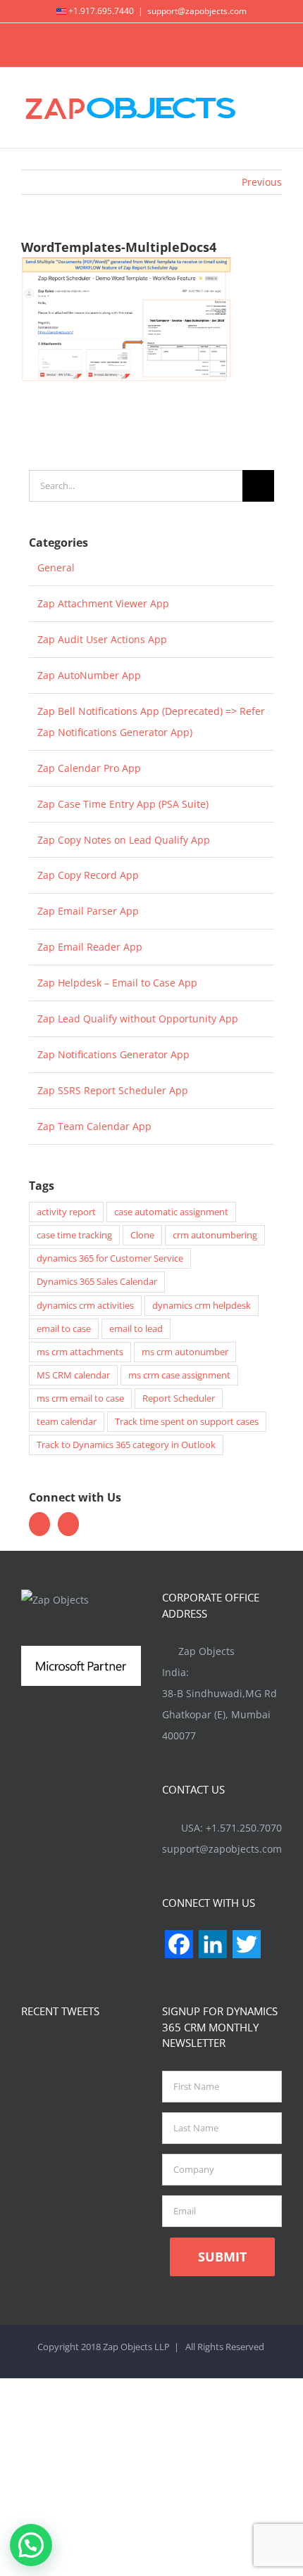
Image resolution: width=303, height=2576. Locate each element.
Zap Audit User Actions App (102, 639)
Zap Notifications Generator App (113, 1054)
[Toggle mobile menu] (276, 107)
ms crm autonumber (185, 1352)
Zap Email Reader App (90, 947)
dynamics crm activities (85, 1306)
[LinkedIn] (68, 1524)
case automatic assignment (171, 1212)
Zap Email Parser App (88, 911)
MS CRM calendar (73, 1375)
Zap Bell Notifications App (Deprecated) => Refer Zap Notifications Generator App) (151, 722)
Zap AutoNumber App (89, 675)
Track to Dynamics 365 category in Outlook (126, 1445)
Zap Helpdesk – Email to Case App (117, 983)
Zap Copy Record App (88, 875)
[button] (31, 2545)
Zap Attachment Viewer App (103, 603)
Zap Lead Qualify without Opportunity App (138, 1019)
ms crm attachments (80, 1352)
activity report (66, 1212)
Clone (142, 1235)
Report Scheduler (179, 1398)
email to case (64, 1329)
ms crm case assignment (179, 1375)
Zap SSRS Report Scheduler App (113, 1090)
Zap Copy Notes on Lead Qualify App (124, 840)
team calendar (67, 1422)
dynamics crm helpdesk (202, 1306)
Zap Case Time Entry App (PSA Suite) (123, 804)
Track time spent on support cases (187, 1422)
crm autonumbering (215, 1235)
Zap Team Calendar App (94, 1126)
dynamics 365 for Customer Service (110, 1258)
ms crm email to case (80, 1398)
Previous (262, 182)
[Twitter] (39, 1524)
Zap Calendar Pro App (89, 768)
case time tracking (74, 1235)
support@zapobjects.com (197, 11)
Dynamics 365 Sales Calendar (97, 1282)
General (56, 567)
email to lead (136, 1329)
